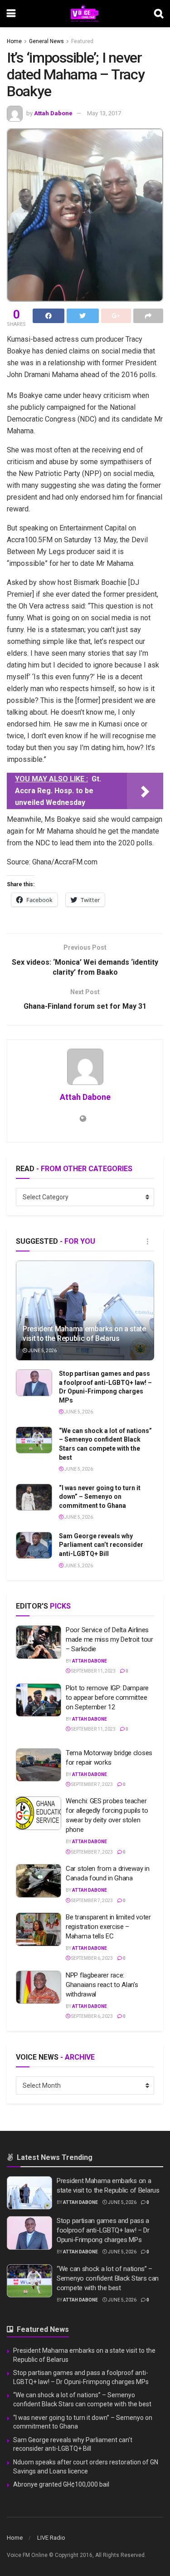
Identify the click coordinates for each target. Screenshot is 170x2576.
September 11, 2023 (93, 1671)
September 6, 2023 (92, 1958)
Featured (82, 41)
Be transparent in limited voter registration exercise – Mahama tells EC (108, 1927)
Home (14, 41)
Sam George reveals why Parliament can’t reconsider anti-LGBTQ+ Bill (101, 1545)
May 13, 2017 (104, 113)
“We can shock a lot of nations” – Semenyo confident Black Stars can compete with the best (108, 2278)
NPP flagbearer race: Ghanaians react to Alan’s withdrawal (102, 1985)
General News (46, 41)
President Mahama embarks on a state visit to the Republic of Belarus (84, 1334)
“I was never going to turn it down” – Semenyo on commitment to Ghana (100, 1497)
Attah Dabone (53, 113)
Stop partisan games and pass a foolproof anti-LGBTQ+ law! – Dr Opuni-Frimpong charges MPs (103, 2230)
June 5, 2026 (42, 1351)
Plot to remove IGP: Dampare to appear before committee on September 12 (107, 1698)
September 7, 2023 (92, 1784)
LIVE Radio (51, 2538)
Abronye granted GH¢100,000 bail (61, 2484)
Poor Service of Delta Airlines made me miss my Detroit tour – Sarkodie (109, 1639)
